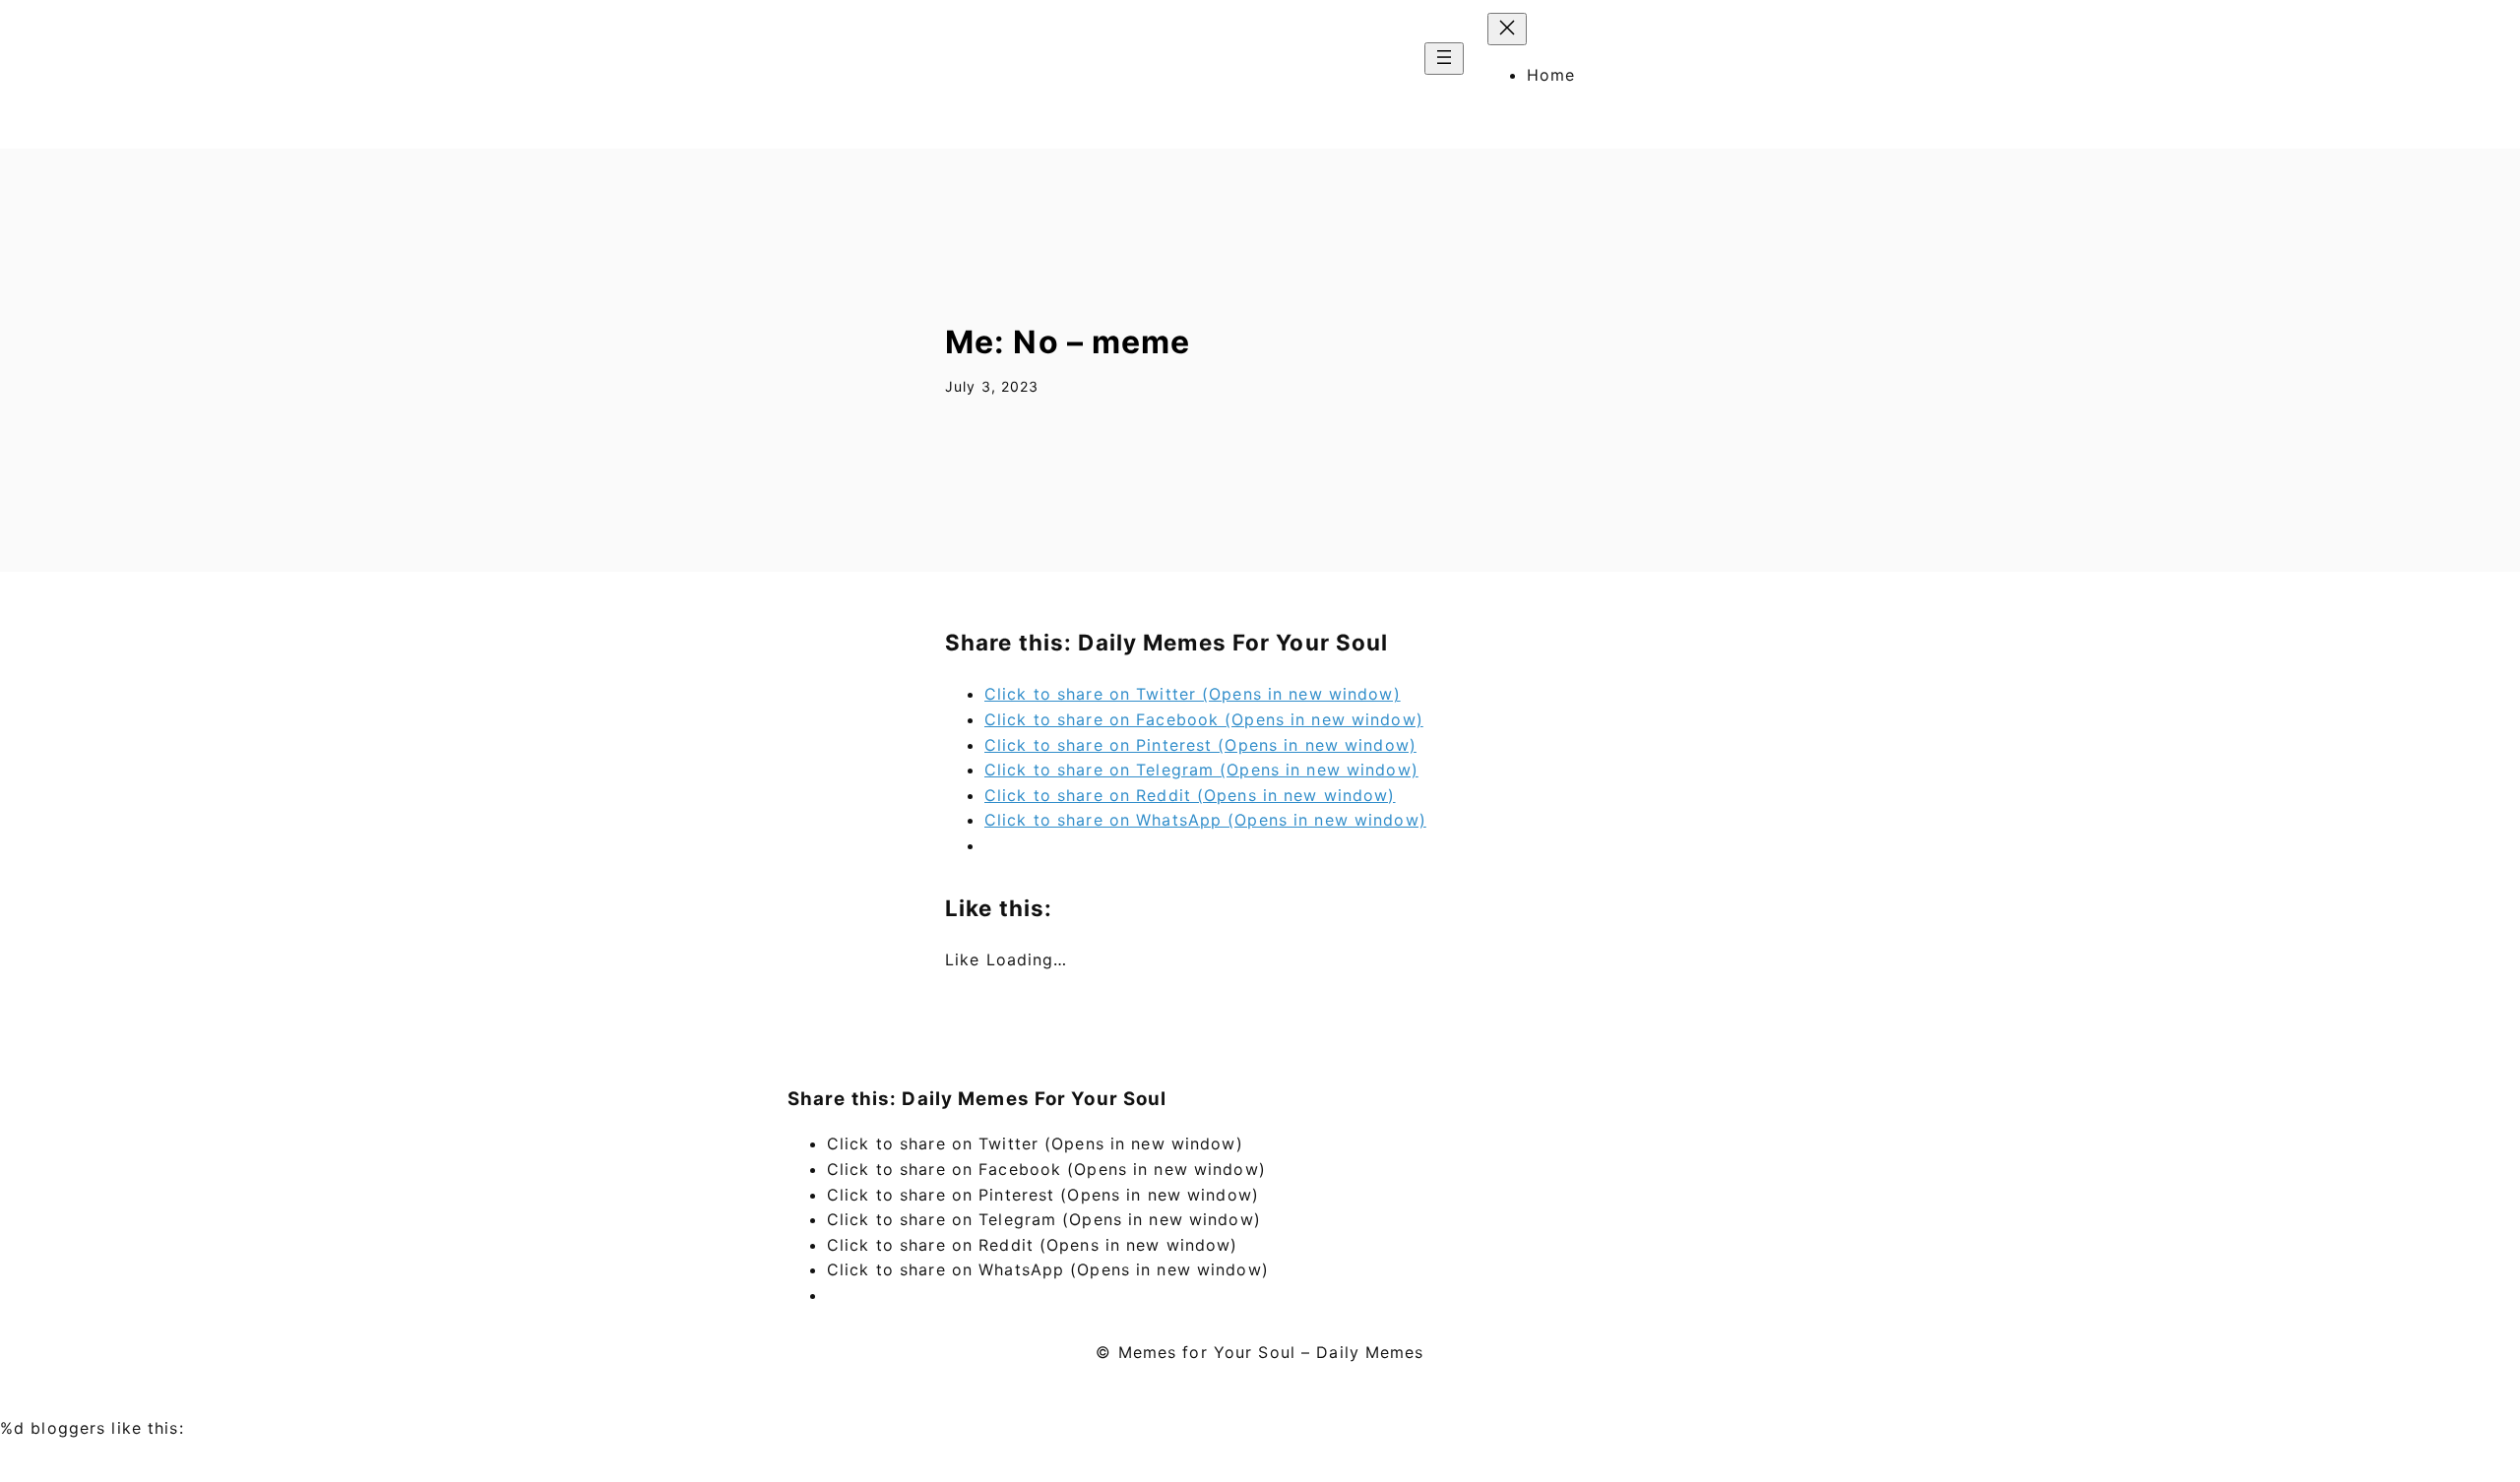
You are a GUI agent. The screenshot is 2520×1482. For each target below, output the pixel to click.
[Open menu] (1444, 59)
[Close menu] (1507, 29)
